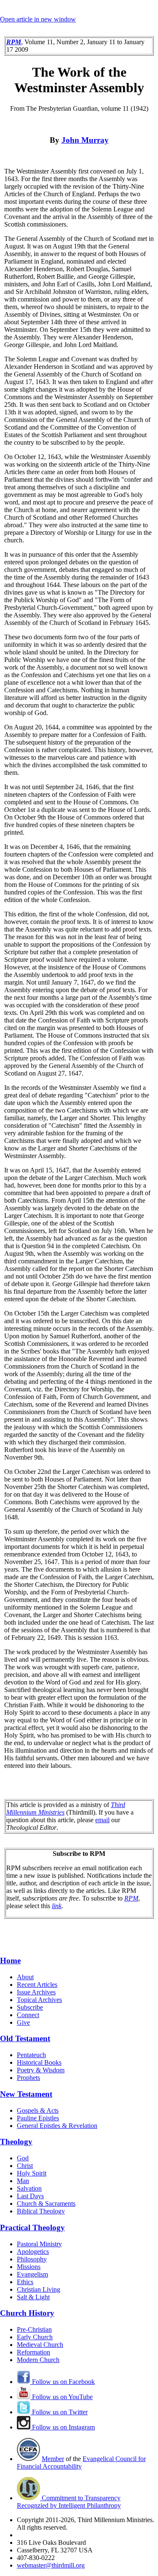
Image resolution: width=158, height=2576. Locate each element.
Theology (16, 2142)
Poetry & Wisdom (41, 2070)
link (57, 1906)
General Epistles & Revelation (57, 2126)
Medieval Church (40, 2345)
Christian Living (39, 2289)
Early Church (35, 2337)
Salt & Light (33, 2297)
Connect (28, 2015)
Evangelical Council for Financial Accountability (81, 2463)
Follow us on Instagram (63, 2427)
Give (23, 2022)
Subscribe (30, 2007)
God (23, 2158)
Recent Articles (37, 1985)
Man (23, 2181)
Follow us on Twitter (59, 2412)
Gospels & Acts (38, 2110)
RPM (131, 1898)
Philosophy (32, 2259)
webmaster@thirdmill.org (51, 2565)
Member (53, 2459)
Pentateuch (31, 2055)
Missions (29, 2267)
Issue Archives (36, 1992)
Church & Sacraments (46, 2204)
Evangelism (32, 2274)
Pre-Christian (34, 2329)
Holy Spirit (32, 2173)
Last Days (30, 2196)
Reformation (33, 2352)
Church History (27, 2313)
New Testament (26, 2094)
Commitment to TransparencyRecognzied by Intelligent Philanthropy (69, 2502)
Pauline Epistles (38, 2118)
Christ (25, 2166)
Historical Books (39, 2062)
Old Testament (25, 2038)
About (25, 1977)
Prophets (28, 2078)
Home (10, 1961)
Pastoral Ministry (39, 2244)
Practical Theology (32, 2228)
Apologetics (33, 2252)
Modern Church (38, 2360)
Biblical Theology (41, 2211)
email (102, 1820)
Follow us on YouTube (62, 2397)
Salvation (29, 2188)
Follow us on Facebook (63, 2382)
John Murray (85, 140)
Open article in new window (38, 19)
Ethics (25, 2282)
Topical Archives (39, 2000)
